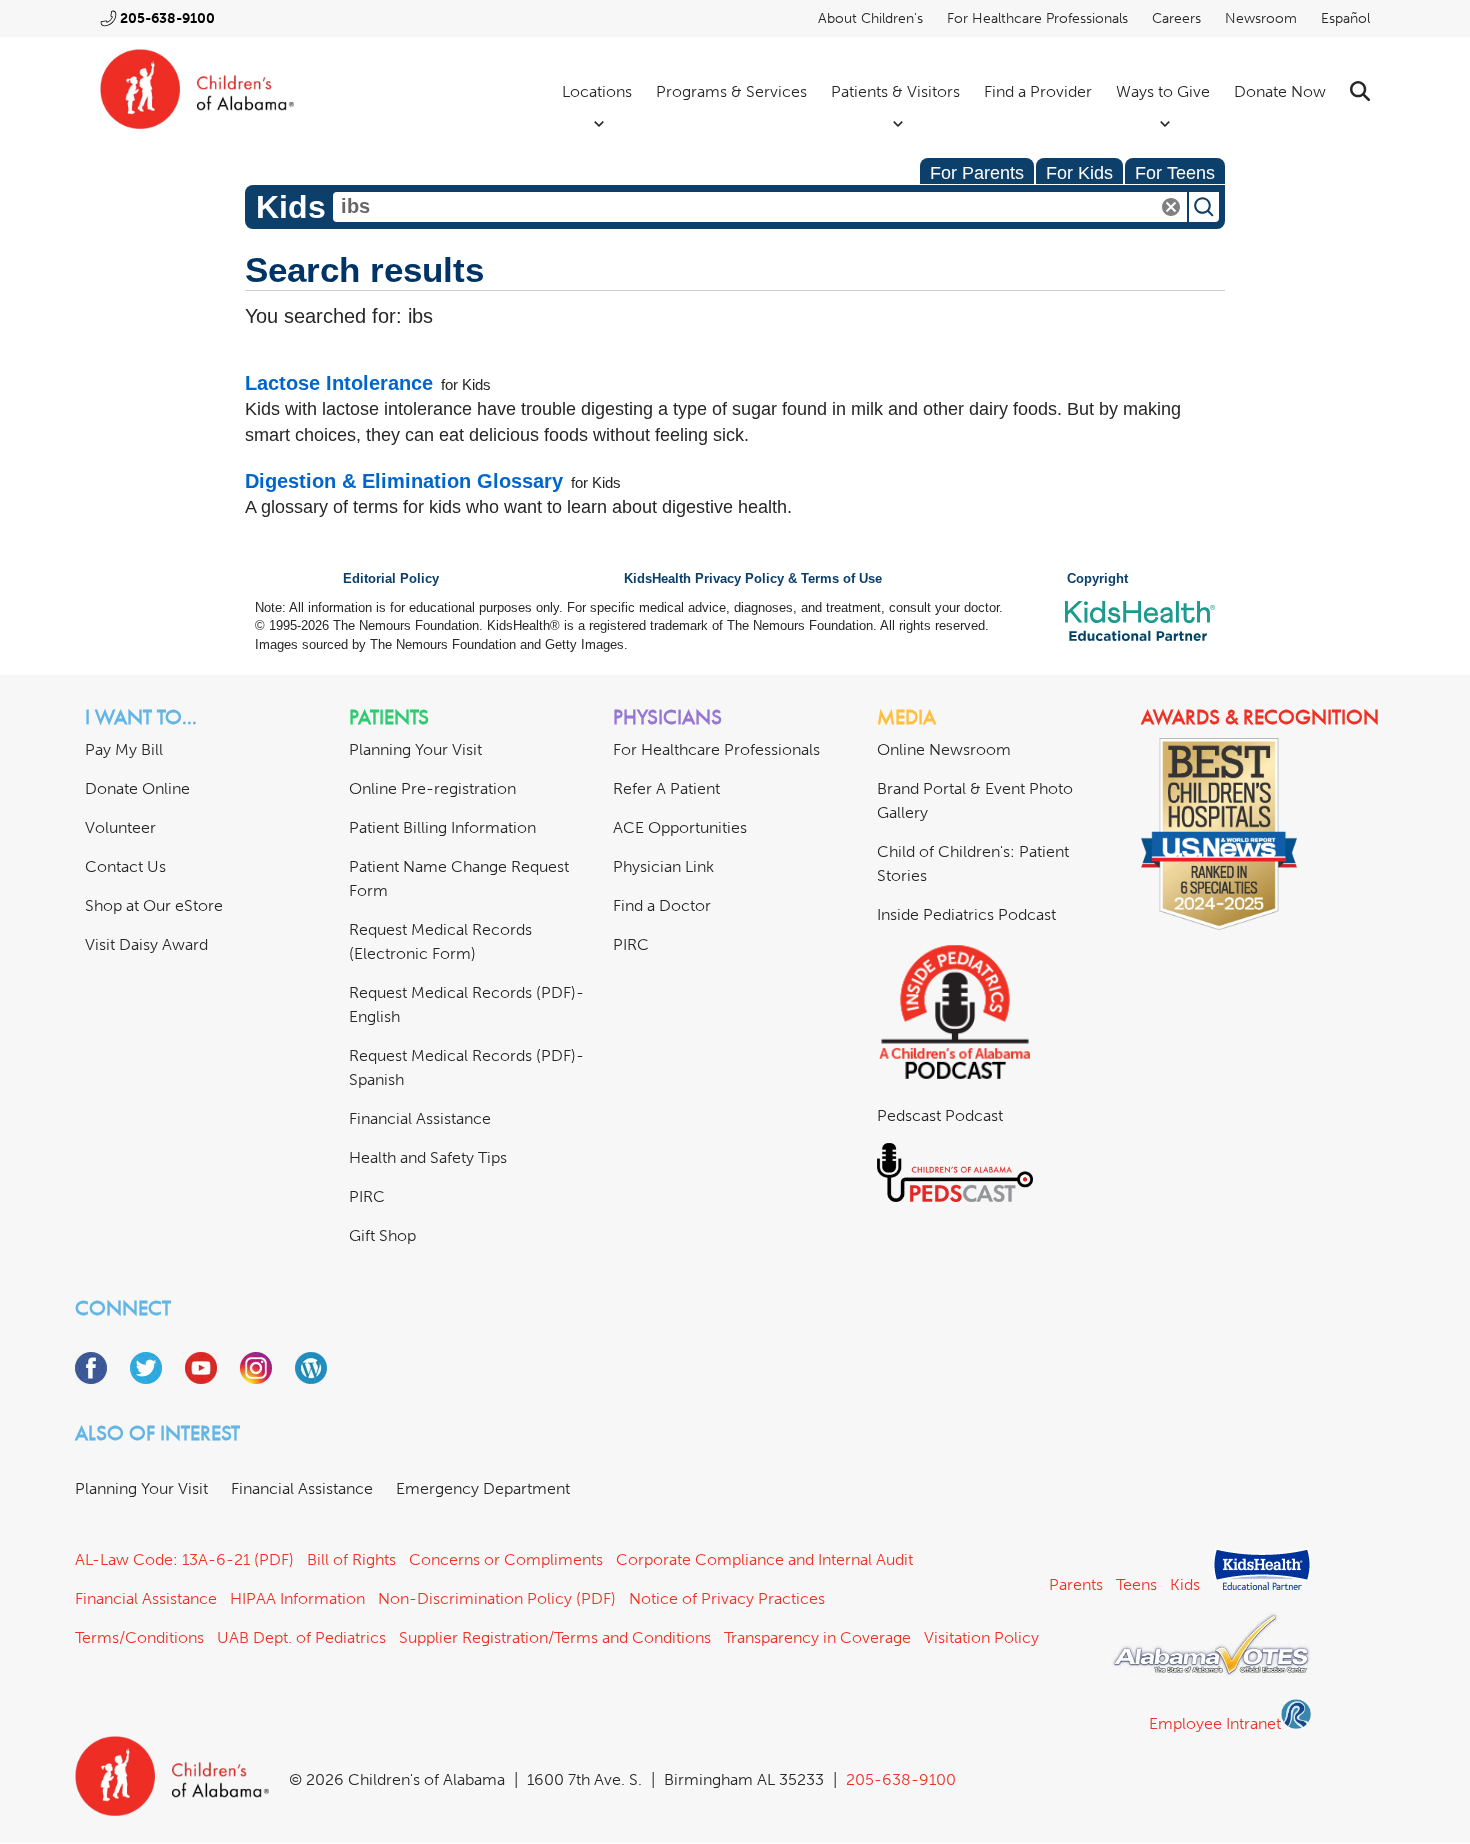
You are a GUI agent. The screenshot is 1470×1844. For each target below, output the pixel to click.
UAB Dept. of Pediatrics (301, 1637)
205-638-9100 (167, 18)
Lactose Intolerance (339, 383)
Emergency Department (483, 1488)
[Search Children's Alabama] (1360, 91)
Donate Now (1280, 91)
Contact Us (125, 866)
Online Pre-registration (432, 788)
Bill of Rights (351, 1559)
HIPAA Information (297, 1598)
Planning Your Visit (415, 749)
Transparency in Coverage (817, 1637)
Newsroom (1261, 18)
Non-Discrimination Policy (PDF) (497, 1598)
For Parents (977, 173)
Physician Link (663, 866)
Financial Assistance (420, 1118)
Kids (1185, 1584)
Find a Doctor (662, 905)
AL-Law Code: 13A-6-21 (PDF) (184, 1559)
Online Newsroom (944, 749)
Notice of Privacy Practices (727, 1598)
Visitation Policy (981, 1637)
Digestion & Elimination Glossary (404, 481)
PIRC (367, 1196)
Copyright (1097, 579)
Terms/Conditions (139, 1637)
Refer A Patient (666, 788)
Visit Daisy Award (146, 944)
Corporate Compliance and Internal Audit (764, 1559)
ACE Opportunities (680, 827)
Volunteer (120, 827)
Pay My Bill (124, 749)
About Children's (870, 18)
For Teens (1175, 173)
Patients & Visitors (895, 91)
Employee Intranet (1215, 1723)
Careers (1176, 18)
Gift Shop (382, 1235)
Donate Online (137, 788)
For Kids (1079, 173)
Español (1345, 18)
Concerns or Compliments (506, 1559)
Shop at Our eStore (154, 905)
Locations (597, 91)
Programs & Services (731, 91)
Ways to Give (1163, 91)
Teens (1136, 1584)
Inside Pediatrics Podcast (966, 914)
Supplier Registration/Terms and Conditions (555, 1637)
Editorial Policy (391, 579)
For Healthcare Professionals (1037, 18)
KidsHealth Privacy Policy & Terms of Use (753, 579)
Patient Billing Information (442, 827)
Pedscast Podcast (940, 1115)
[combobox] (760, 207)
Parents (1076, 1584)
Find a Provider (1038, 91)
